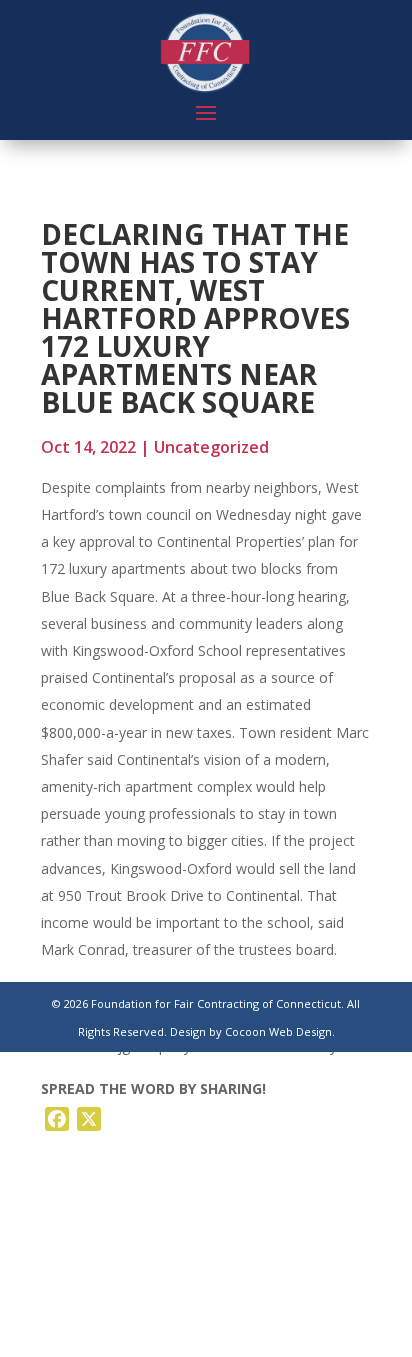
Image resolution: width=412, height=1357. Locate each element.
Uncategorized (211, 447)
